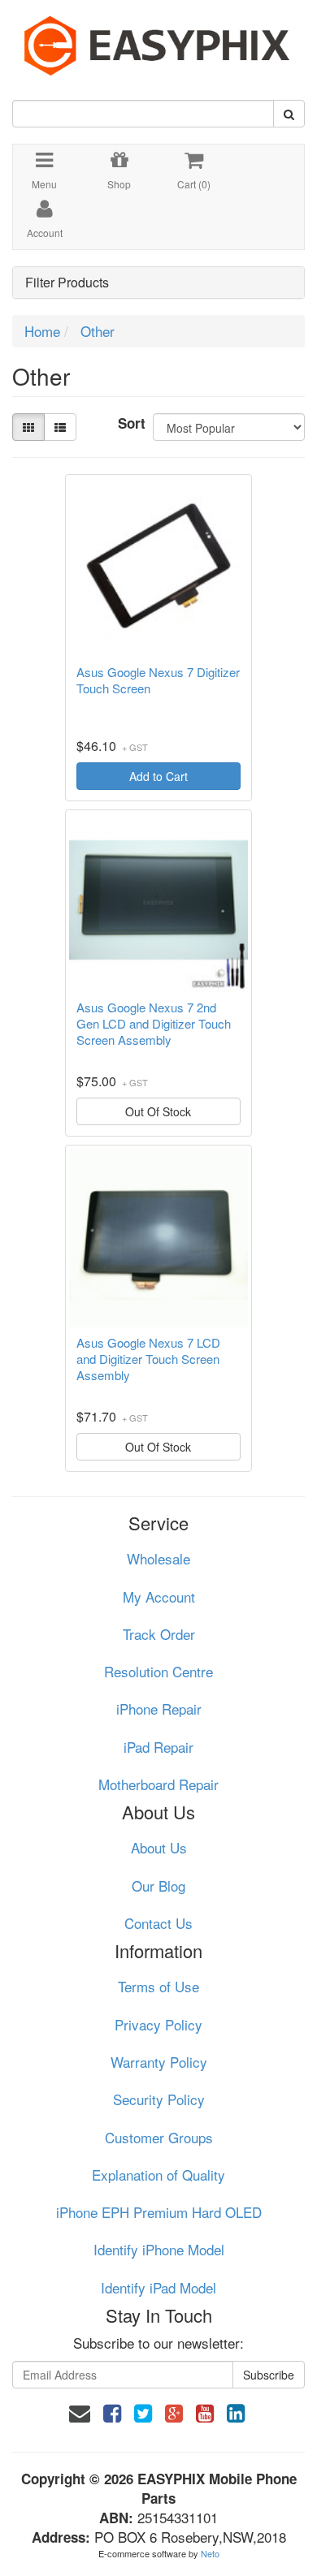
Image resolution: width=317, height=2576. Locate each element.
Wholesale (158, 1558)
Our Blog (158, 1886)
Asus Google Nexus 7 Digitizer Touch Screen (158, 680)
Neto (210, 2553)
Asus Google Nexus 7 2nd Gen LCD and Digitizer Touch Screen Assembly (154, 1024)
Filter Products (67, 283)
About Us (159, 1847)
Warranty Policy (159, 2062)
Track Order (159, 1634)
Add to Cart (158, 776)
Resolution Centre (158, 1671)
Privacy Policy (158, 2024)
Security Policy (159, 2099)
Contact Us (158, 1923)
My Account (159, 1597)
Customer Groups (159, 2137)
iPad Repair (158, 1747)
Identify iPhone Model (159, 2249)
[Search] (289, 114)
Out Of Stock (158, 1111)
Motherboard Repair (158, 1784)
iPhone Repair (159, 1709)
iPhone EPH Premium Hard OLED (159, 2212)
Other (98, 331)
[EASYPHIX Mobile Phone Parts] (158, 39)
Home (42, 331)
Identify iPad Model (158, 2287)
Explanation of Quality (158, 2175)
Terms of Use (158, 1986)
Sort (129, 423)
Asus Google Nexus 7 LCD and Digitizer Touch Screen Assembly (148, 1359)
